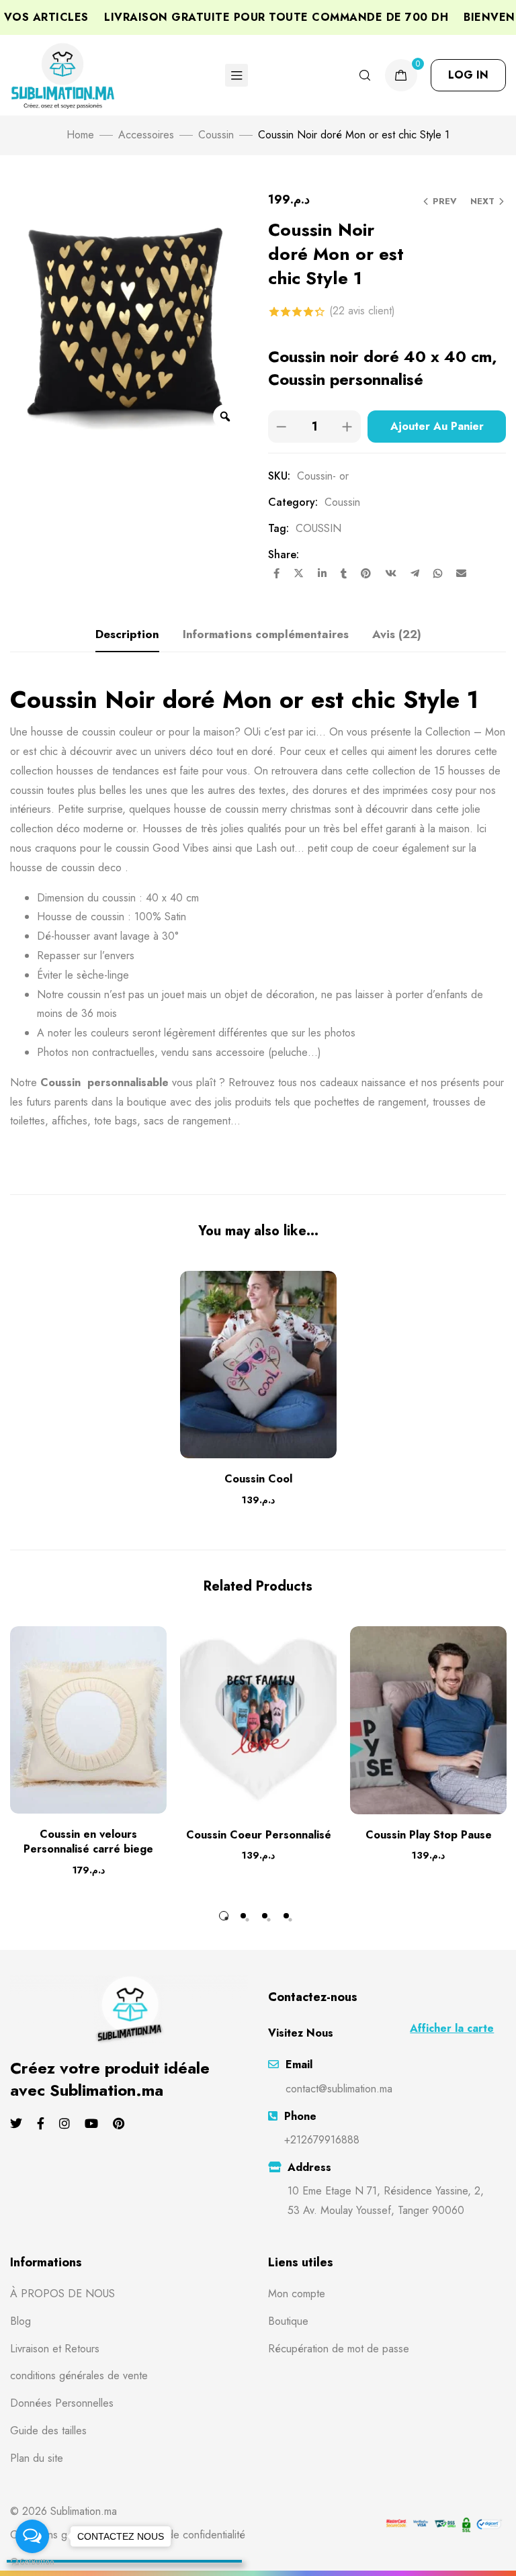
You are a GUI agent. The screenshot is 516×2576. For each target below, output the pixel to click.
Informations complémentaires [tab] (266, 634)
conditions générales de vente (79, 2375)
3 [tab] (265, 1916)
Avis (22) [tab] (397, 634)
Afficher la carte (452, 2028)
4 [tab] (286, 1916)
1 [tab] (224, 1916)
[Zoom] (225, 416)
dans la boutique (129, 1102)
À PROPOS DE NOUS (62, 2294)
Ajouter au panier (437, 426)
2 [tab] (243, 1916)
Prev (445, 201)
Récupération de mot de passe (339, 2349)
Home (80, 135)
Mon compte (297, 2294)
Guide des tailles (48, 2431)
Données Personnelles (62, 2403)
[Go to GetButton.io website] (32, 2562)
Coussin (216, 135)
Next (482, 201)
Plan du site (37, 2458)
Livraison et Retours (55, 2349)
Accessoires (146, 135)
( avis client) (362, 311)
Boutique (288, 2321)
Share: (284, 554)
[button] (468, 75)
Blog (20, 2321)
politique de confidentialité (185, 2535)
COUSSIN (318, 528)
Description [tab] (127, 634)
